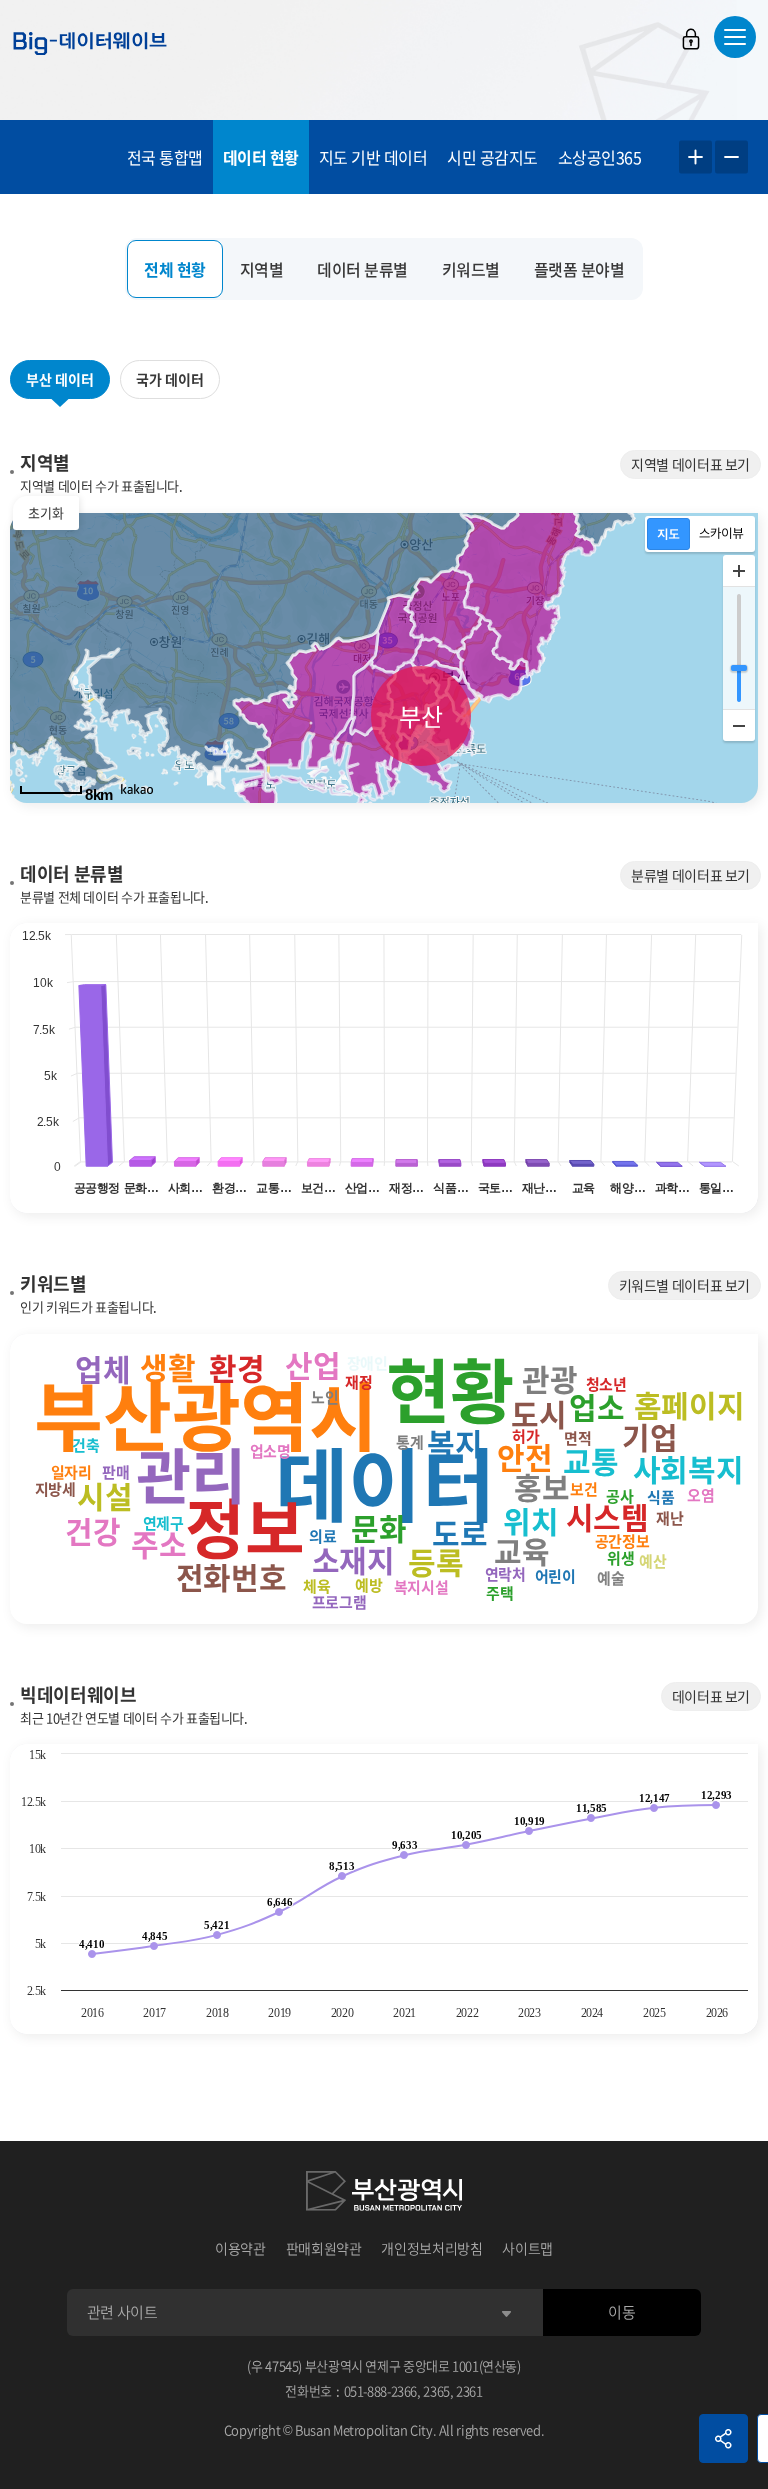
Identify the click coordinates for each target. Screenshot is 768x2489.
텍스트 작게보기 (731, 157)
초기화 (46, 512)
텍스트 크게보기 (695, 157)
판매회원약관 (324, 2248)
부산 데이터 (60, 379)
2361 (469, 2390)
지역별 (262, 269)
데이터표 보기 (711, 1696)
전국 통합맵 (165, 157)
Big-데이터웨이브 (90, 43)
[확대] (739, 571)
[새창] (384, 2194)
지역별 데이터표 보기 (690, 464)
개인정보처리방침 (431, 2248)
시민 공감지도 (492, 157)
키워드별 (471, 269)
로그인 (691, 39)
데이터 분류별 (362, 269)
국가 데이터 (170, 379)
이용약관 (240, 2248)
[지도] (668, 534)
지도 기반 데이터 (373, 157)
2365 (436, 2390)
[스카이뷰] (721, 534)
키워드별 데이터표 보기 (685, 1285)
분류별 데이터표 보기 (690, 875)
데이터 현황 (261, 157)
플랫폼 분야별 (579, 269)
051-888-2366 (381, 2390)
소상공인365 (600, 157)
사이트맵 (527, 2248)
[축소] (739, 725)
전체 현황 (175, 269)
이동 (621, 2312)
